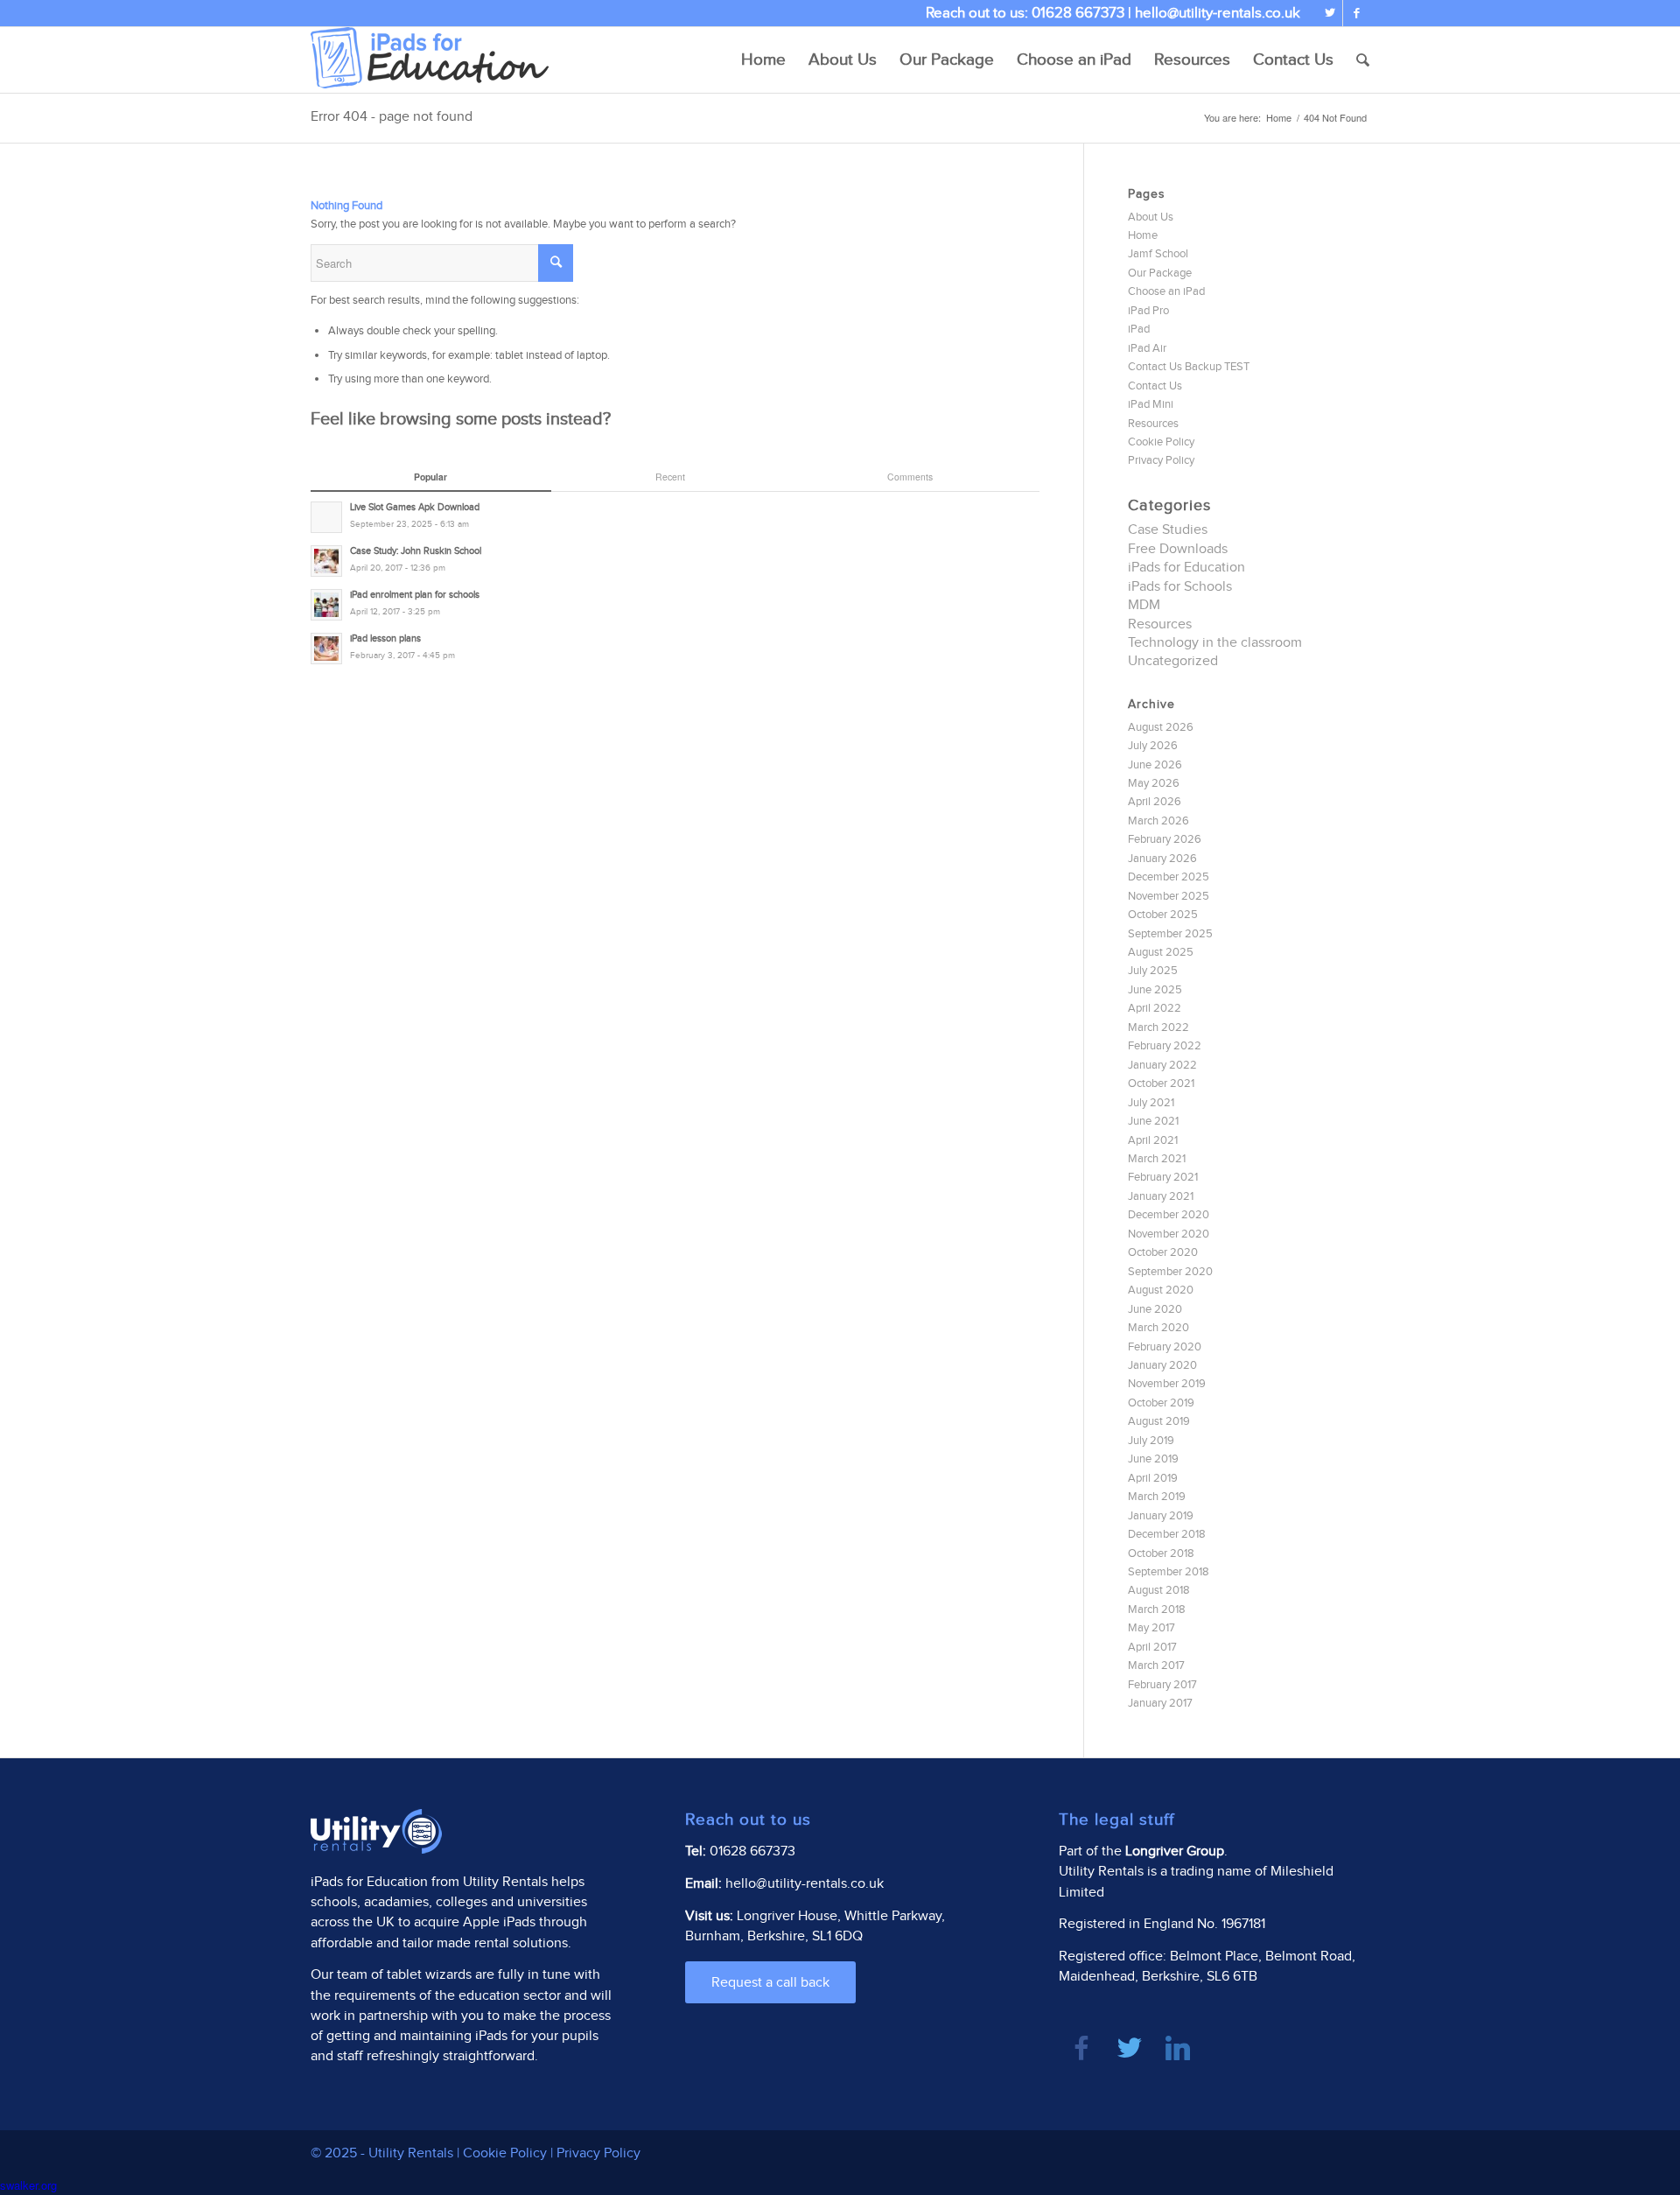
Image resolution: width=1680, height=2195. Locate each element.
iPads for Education (1186, 568)
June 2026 (1155, 765)
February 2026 (1165, 839)
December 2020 (1169, 1215)
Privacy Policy (1161, 460)
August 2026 (1161, 727)
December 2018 (1167, 1534)
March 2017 (1156, 1666)
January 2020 (1162, 1365)
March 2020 (1158, 1328)
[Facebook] (1356, 13)
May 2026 (1154, 783)
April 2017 (1152, 1647)
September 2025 (1170, 934)
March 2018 (1157, 1609)
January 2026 (1162, 859)
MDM (1144, 605)
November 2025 (1169, 896)
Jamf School (1158, 254)
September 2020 (1170, 1272)
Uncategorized (1173, 661)
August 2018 (1159, 1590)
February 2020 (1165, 1347)
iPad (1139, 329)
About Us (1151, 217)
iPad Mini (1151, 404)
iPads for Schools (1180, 587)
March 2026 (1158, 821)
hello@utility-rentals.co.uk (1218, 13)
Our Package (1160, 273)
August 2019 (1159, 1421)
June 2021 (1153, 1121)
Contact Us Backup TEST (1189, 367)
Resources (1153, 424)
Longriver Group (1175, 1851)
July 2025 (1153, 971)
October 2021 (1161, 1083)
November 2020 (1169, 1234)
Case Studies (1168, 530)
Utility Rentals (505, 1882)
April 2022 (1155, 1008)
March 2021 (1157, 1159)
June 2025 (1155, 990)
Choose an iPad (1166, 291)
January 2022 (1162, 1065)
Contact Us (1155, 386)
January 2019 (1161, 1516)
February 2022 (1165, 1046)
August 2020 (1161, 1290)
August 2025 (1161, 952)
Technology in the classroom (1215, 643)
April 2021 (1153, 1140)
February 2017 (1162, 1685)
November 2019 (1167, 1384)
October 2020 (1163, 1252)
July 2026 (1153, 746)
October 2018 (1161, 1553)
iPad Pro (1148, 311)
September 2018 (1169, 1572)
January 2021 (1161, 1196)
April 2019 (1153, 1478)
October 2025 (1163, 915)
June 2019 (1153, 1459)
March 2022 (1158, 1027)
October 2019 (1161, 1403)
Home (1279, 118)
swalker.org (28, 2185)
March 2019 (1157, 1497)
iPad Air (1147, 348)
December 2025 (1169, 877)
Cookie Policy (1161, 442)
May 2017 (1151, 1628)
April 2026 (1155, 802)
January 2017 (1160, 1703)
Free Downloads (1178, 549)
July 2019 (1151, 1441)
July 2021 (1151, 1103)
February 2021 (1163, 1177)
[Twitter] (1330, 13)
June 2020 (1155, 1309)
